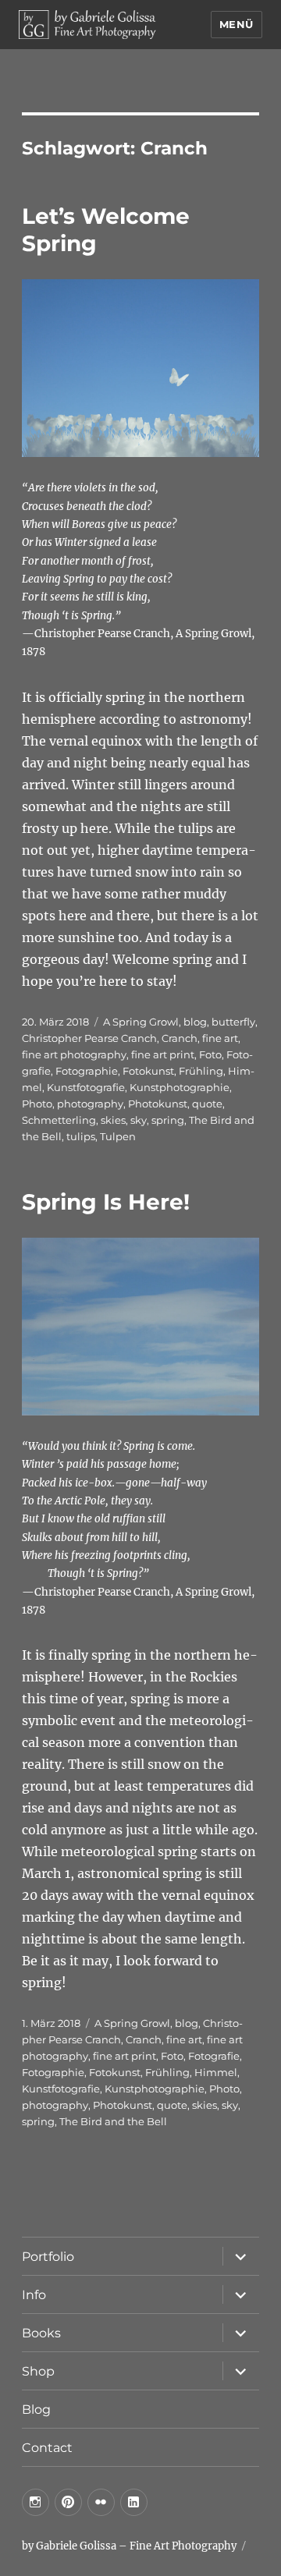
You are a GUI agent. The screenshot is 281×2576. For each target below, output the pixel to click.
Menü (237, 24)
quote (207, 1104)
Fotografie (214, 2056)
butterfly (233, 1022)
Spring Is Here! (106, 1202)
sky (139, 1120)
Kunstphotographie (180, 1087)
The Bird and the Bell (113, 2121)
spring (168, 1120)
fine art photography (74, 1054)
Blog (36, 2409)
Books (41, 2333)
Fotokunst (148, 1071)
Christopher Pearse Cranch (89, 1038)
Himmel (216, 2072)
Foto (210, 1054)
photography (90, 1104)
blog (195, 1022)
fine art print (163, 1054)
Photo (37, 1104)
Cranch (180, 1038)
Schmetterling (59, 1120)
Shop (38, 2371)
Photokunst (158, 1104)
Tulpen (118, 1136)
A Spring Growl (141, 1022)
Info (34, 2295)
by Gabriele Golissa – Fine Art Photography (129, 2546)
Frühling (201, 1071)
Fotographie (87, 1071)
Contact (47, 2448)
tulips (81, 1136)
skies (113, 1120)
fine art (220, 1038)
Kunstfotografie (86, 1087)
